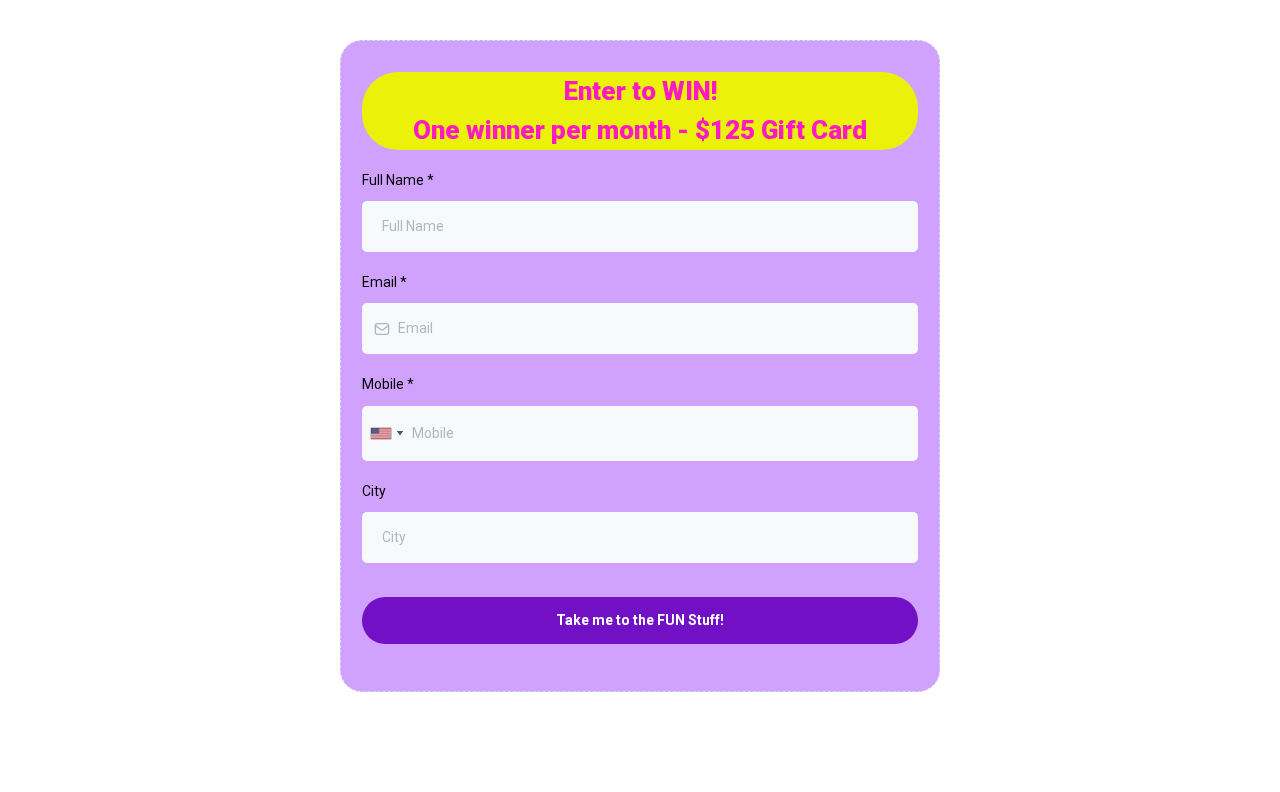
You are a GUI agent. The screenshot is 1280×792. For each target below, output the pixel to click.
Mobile (388, 384)
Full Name (398, 180)
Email (384, 282)
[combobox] (386, 433)
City (374, 491)
